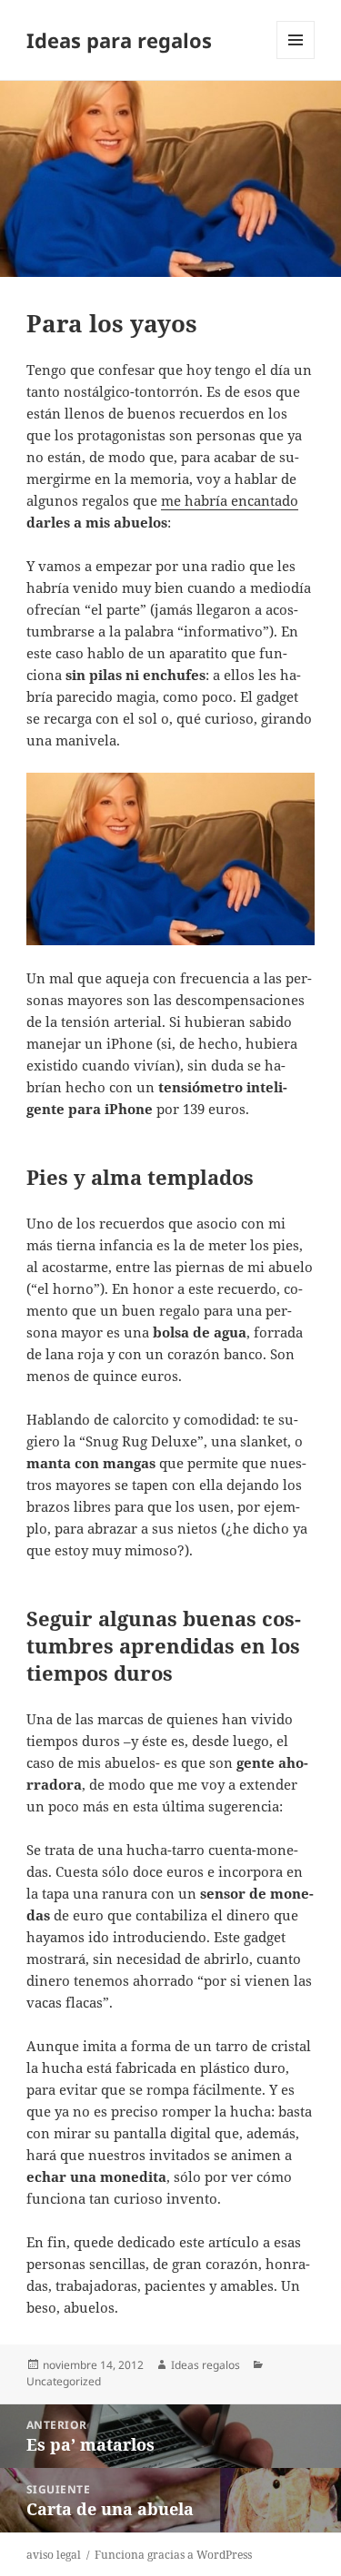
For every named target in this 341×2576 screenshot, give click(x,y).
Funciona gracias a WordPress (173, 2555)
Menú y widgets (296, 59)
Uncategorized (64, 2381)
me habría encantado (230, 500)
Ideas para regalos (119, 40)
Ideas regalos (206, 2365)
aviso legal (54, 2555)
